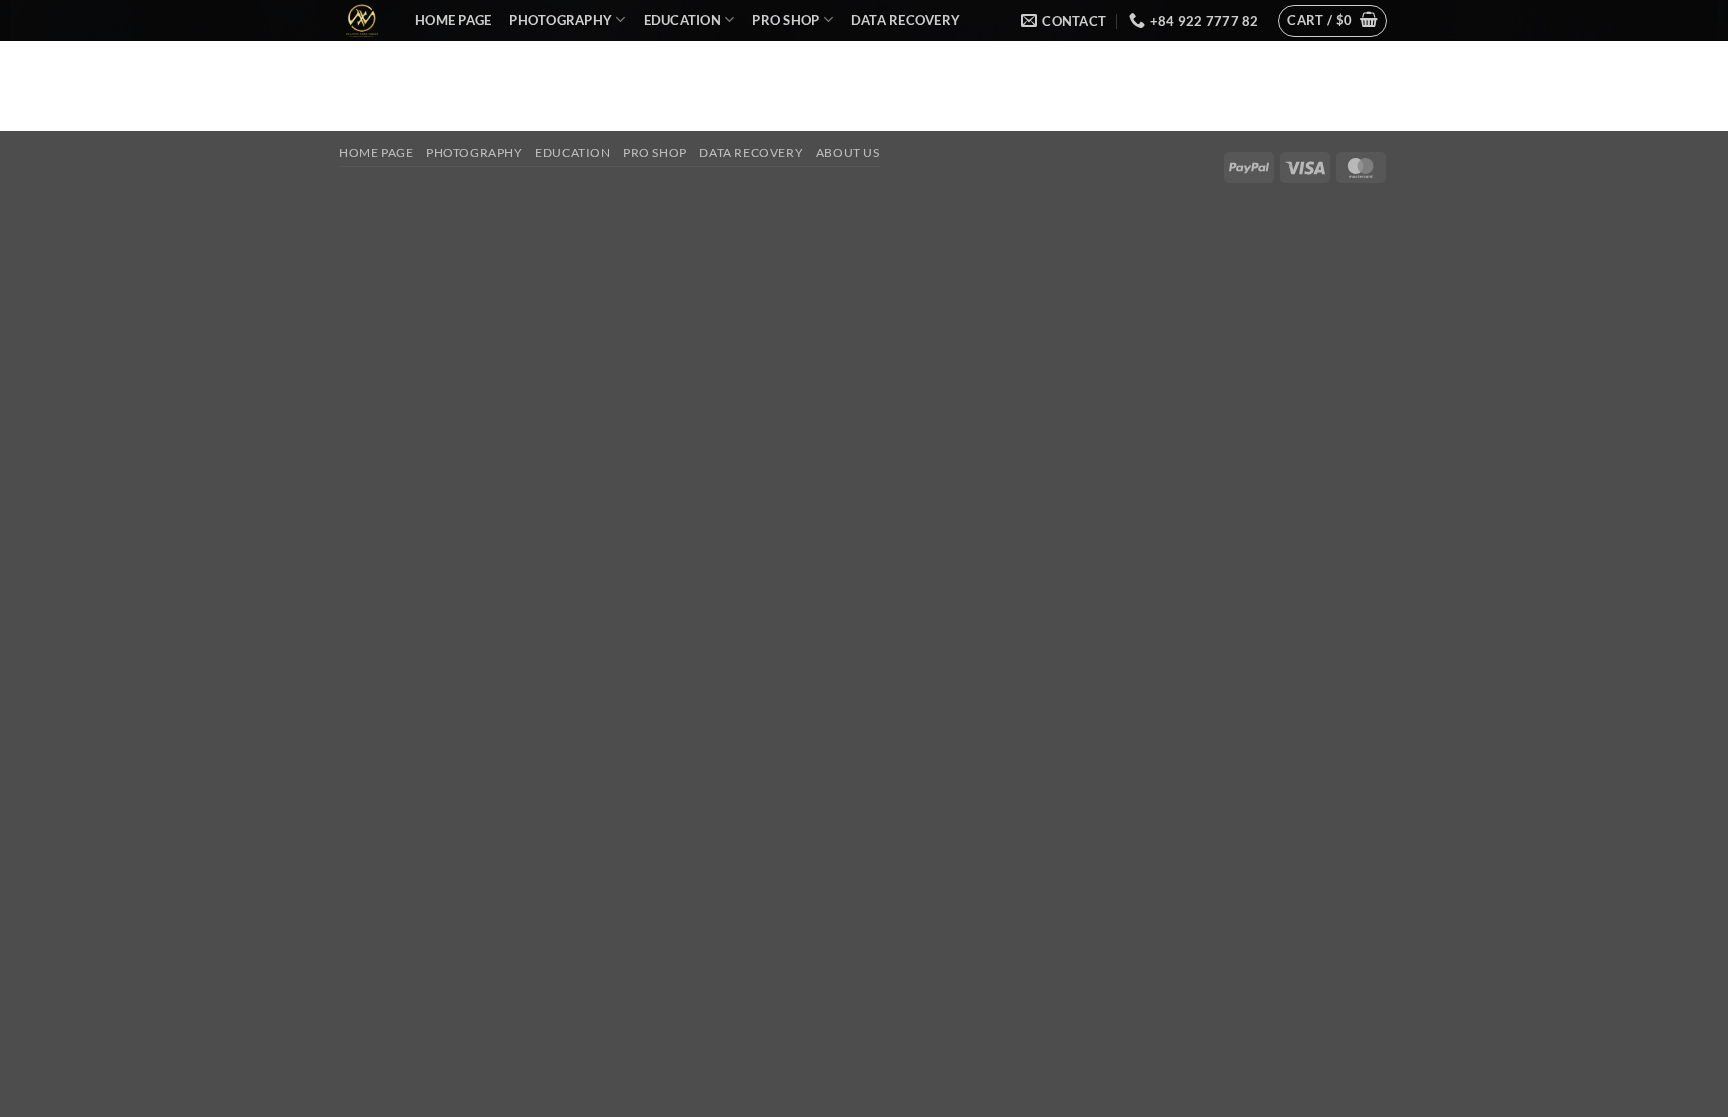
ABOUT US (456, 57)
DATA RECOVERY (905, 20)
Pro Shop (785, 20)
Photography (560, 20)
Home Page (453, 20)
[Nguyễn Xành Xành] (362, 20)
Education (682, 20)
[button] (1332, 21)
